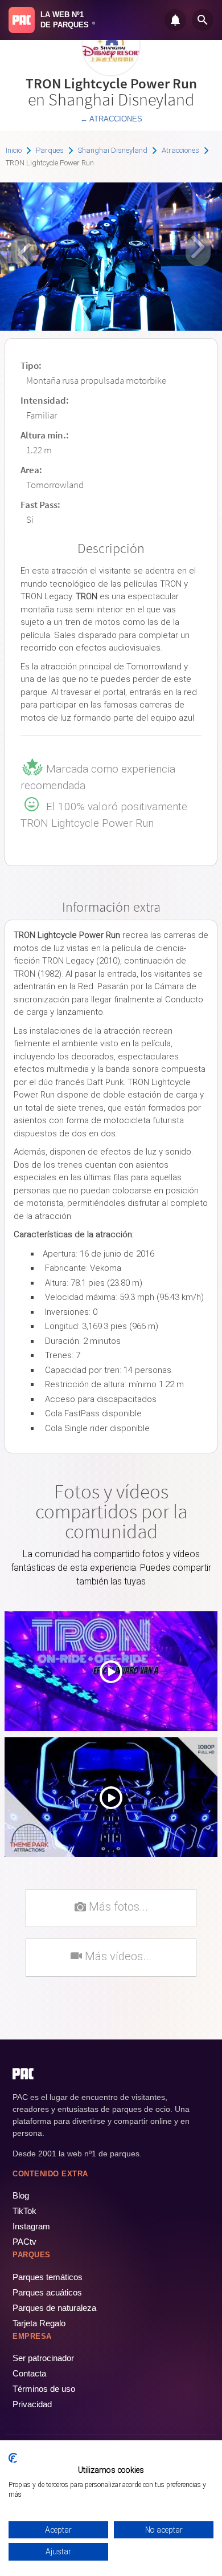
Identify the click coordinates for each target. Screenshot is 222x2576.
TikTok (24, 2211)
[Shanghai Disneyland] (111, 72)
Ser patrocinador (43, 2358)
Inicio (14, 150)
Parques (50, 150)
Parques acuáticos (47, 2292)
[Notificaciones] (175, 20)
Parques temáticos (48, 2277)
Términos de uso (44, 2389)
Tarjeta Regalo (39, 2323)
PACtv (24, 2242)
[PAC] (22, 20)
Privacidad (32, 2404)
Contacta (29, 2373)
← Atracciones (111, 119)
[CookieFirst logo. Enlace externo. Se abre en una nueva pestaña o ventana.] (13, 2458)
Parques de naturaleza (54, 2308)
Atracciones (180, 150)
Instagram (31, 2226)
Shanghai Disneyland (113, 150)
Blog (21, 2195)
